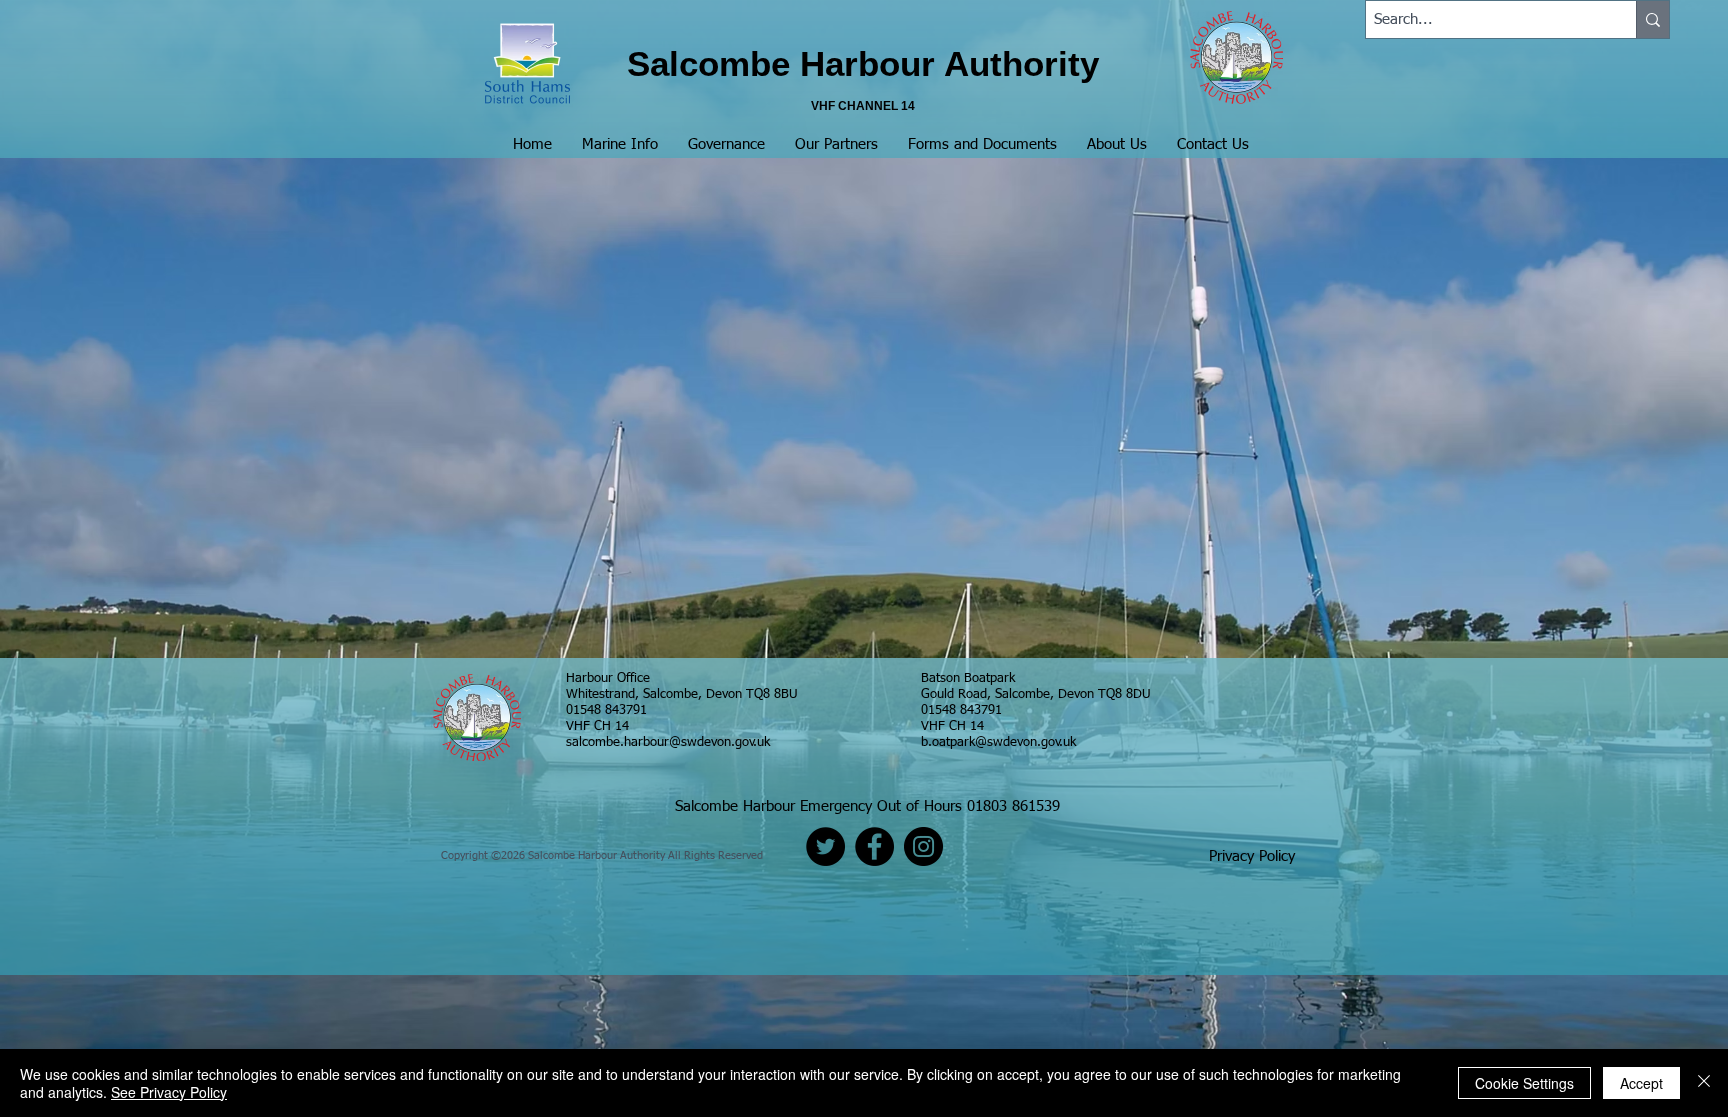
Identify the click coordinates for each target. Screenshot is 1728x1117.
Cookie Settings (1524, 1083)
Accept (1641, 1083)
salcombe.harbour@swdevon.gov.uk (668, 742)
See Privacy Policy (169, 1092)
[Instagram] (923, 846)
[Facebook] (874, 846)
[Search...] (1652, 19)
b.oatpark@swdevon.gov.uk (998, 742)
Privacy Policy (1252, 856)
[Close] (1704, 1083)
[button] (620, 144)
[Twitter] (825, 846)
